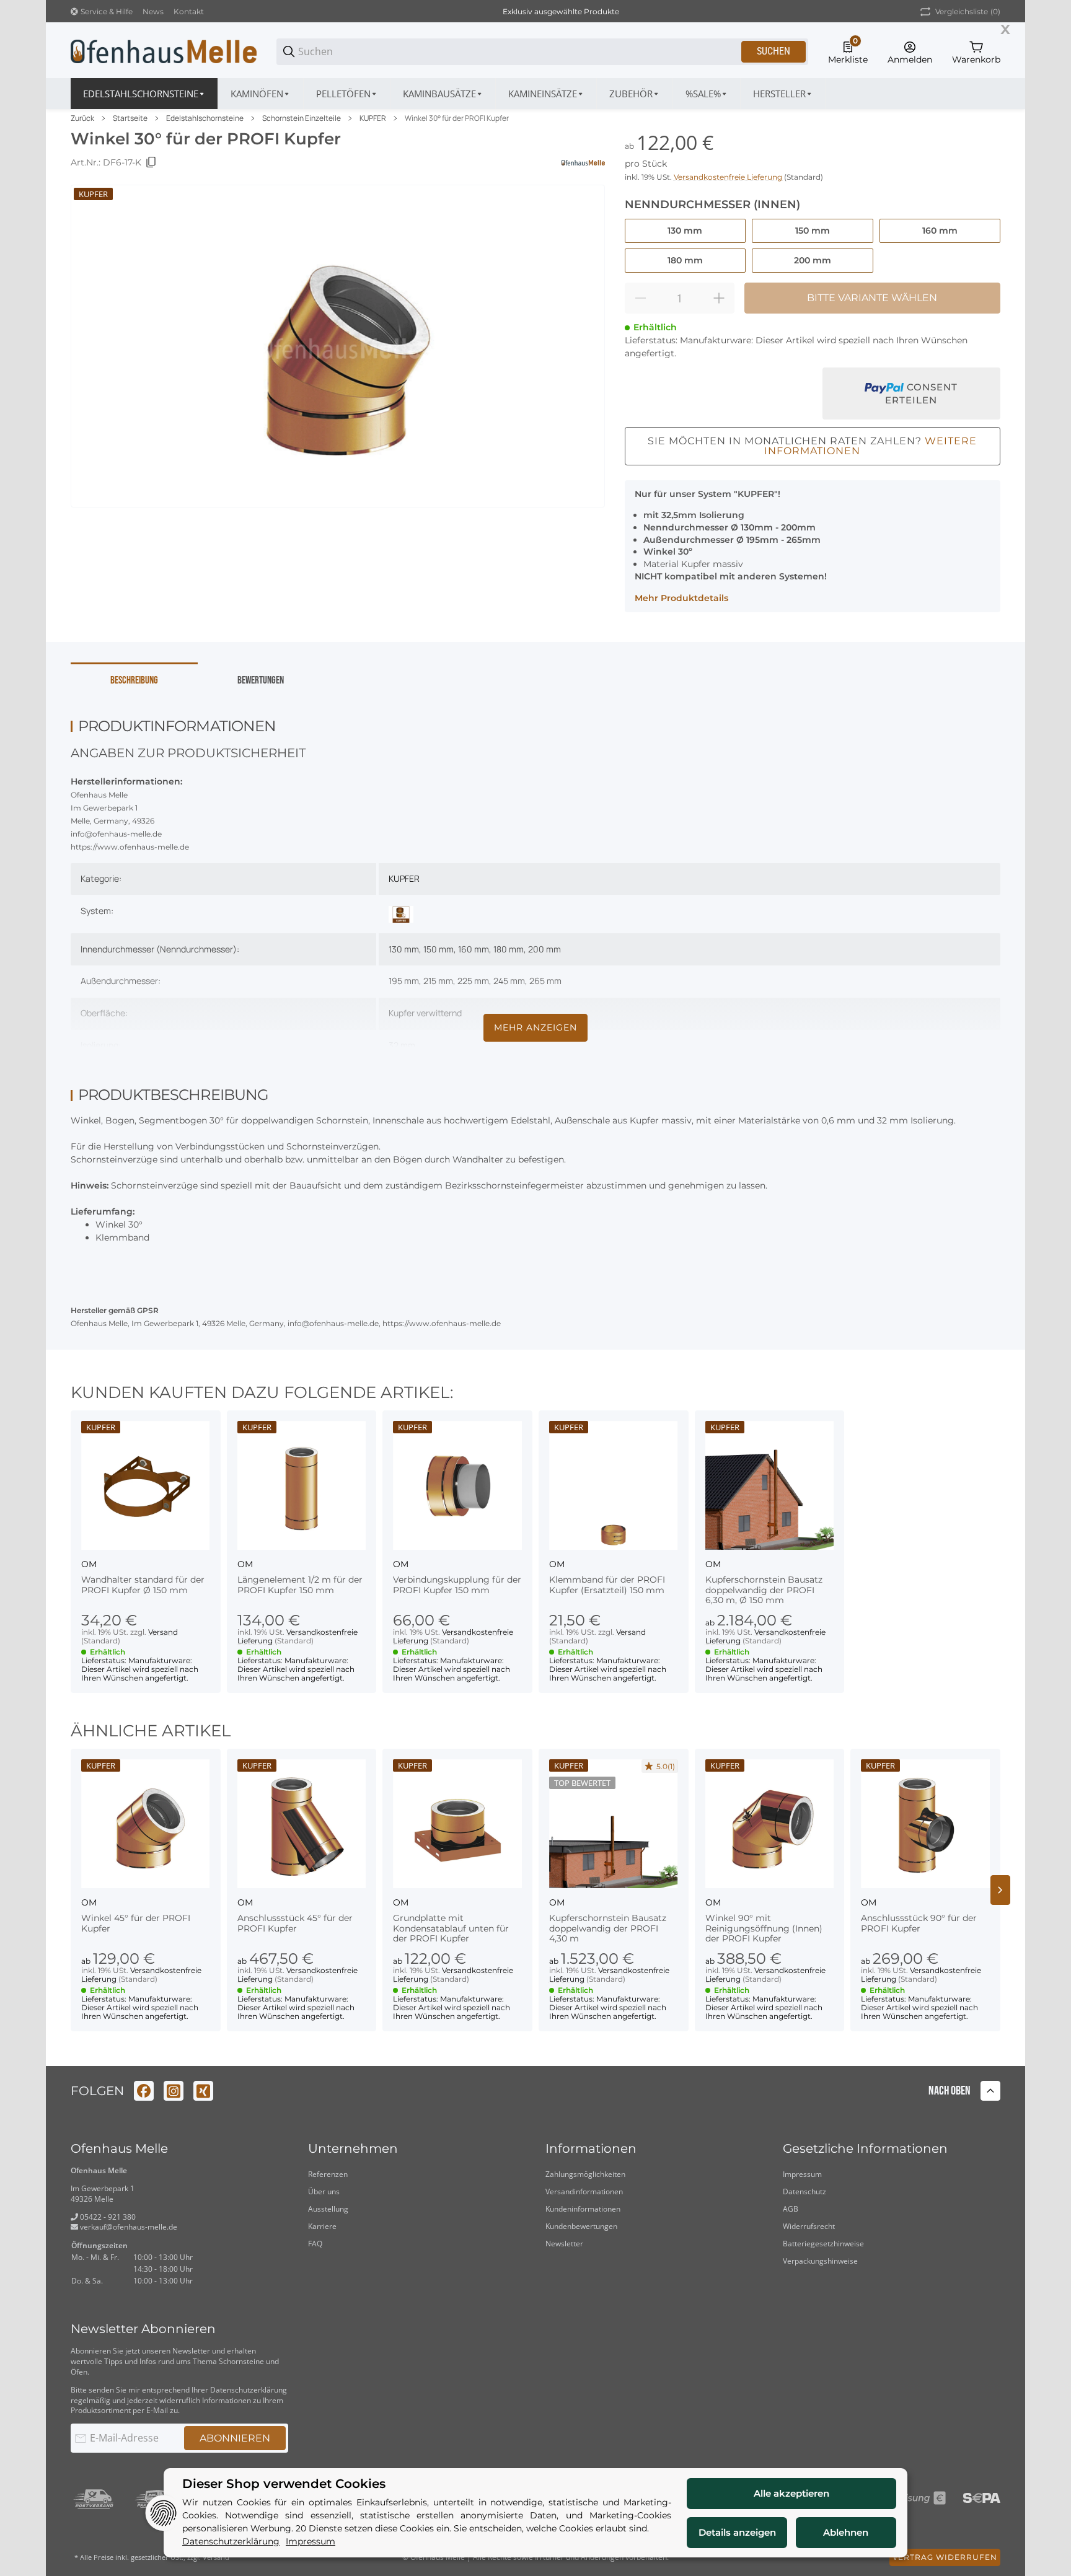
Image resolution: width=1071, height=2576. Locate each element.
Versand (163, 1632)
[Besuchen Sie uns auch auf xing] (203, 2091)
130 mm (404, 949)
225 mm (473, 981)
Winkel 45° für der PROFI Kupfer (136, 1923)
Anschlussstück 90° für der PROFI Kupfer (919, 1923)
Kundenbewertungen (581, 2226)
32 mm (402, 1045)
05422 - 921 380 (107, 2217)
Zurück (82, 118)
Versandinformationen (584, 2191)
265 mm (545, 981)
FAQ (315, 2244)
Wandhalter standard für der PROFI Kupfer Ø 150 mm (143, 1585)
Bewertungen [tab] (261, 680)
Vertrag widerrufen (945, 2557)
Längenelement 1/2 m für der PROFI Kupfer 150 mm (300, 1585)
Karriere (322, 2226)
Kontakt (189, 11)
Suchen (773, 51)
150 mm (439, 949)
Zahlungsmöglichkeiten (585, 2174)
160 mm (474, 949)
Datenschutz (804, 2191)
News (153, 11)
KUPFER (373, 118)
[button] (783, 94)
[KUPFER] (401, 913)
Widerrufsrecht (809, 2226)
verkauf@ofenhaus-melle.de (128, 2227)
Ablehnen (846, 2532)
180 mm (509, 949)
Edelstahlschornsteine (205, 118)
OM (89, 1564)
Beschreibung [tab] (134, 680)
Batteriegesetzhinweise (823, 2244)
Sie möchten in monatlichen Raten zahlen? (812, 446)
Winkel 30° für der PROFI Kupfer (457, 118)
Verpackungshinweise (820, 2261)
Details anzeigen (737, 2532)
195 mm (404, 981)
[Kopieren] (151, 162)
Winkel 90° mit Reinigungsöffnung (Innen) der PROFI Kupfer (764, 1928)
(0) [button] (968, 11)
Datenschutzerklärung (249, 2390)
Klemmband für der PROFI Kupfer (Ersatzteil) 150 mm (607, 1585)
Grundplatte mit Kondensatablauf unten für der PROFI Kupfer (451, 1928)
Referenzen (328, 2174)
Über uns (324, 2191)
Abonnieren (235, 2438)
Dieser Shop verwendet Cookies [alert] (284, 2484)
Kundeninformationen (583, 2209)
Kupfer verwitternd (425, 1013)
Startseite (130, 118)
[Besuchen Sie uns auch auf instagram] (174, 2091)
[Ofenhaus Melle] (164, 51)
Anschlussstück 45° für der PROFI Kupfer (295, 1923)
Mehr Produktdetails (681, 598)
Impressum (802, 2174)
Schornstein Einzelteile (302, 118)
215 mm (438, 981)
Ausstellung (328, 2209)
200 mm (544, 949)
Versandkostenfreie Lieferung (729, 177)
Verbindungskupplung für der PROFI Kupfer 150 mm (457, 1585)
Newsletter (564, 2244)
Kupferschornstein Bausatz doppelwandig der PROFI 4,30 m (608, 1928)
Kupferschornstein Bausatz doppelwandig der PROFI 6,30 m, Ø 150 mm (764, 1590)
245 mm (509, 981)
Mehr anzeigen (535, 1027)
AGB (791, 2209)
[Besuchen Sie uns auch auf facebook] (144, 2091)
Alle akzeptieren (791, 2493)
